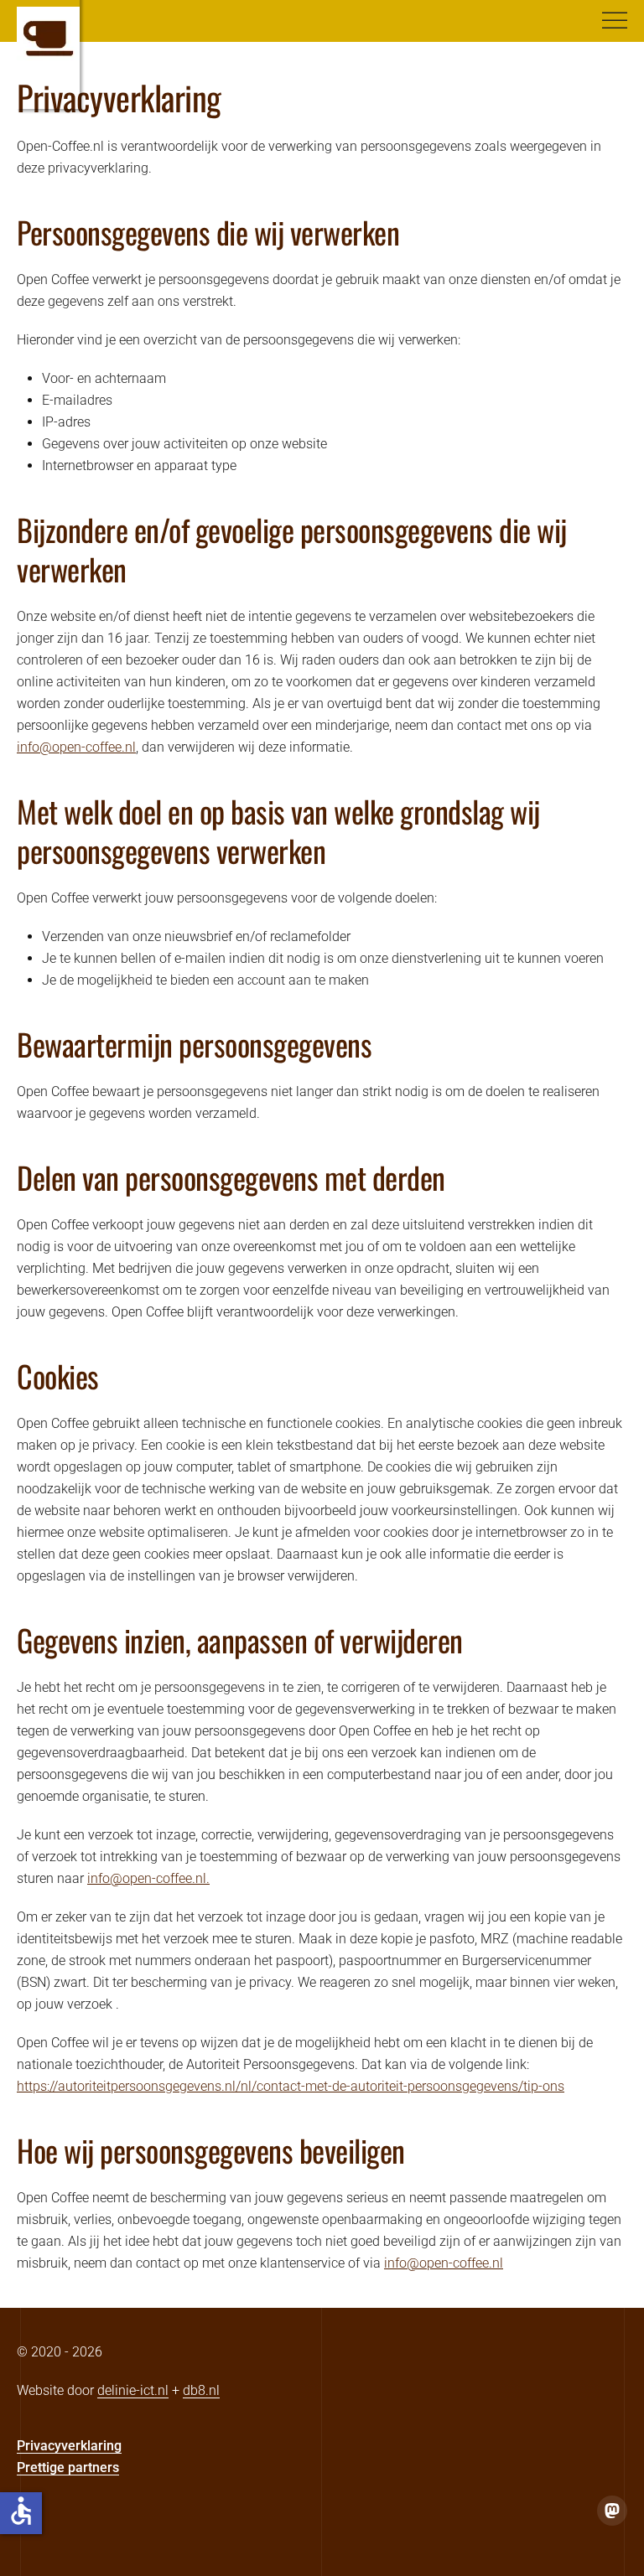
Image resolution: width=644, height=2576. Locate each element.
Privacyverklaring (69, 2446)
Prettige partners (68, 2467)
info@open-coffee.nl (76, 747)
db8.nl (201, 2390)
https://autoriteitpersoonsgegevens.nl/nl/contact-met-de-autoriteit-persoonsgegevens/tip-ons (291, 2086)
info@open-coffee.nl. (148, 1878)
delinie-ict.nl (133, 2390)
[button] (615, 21)
